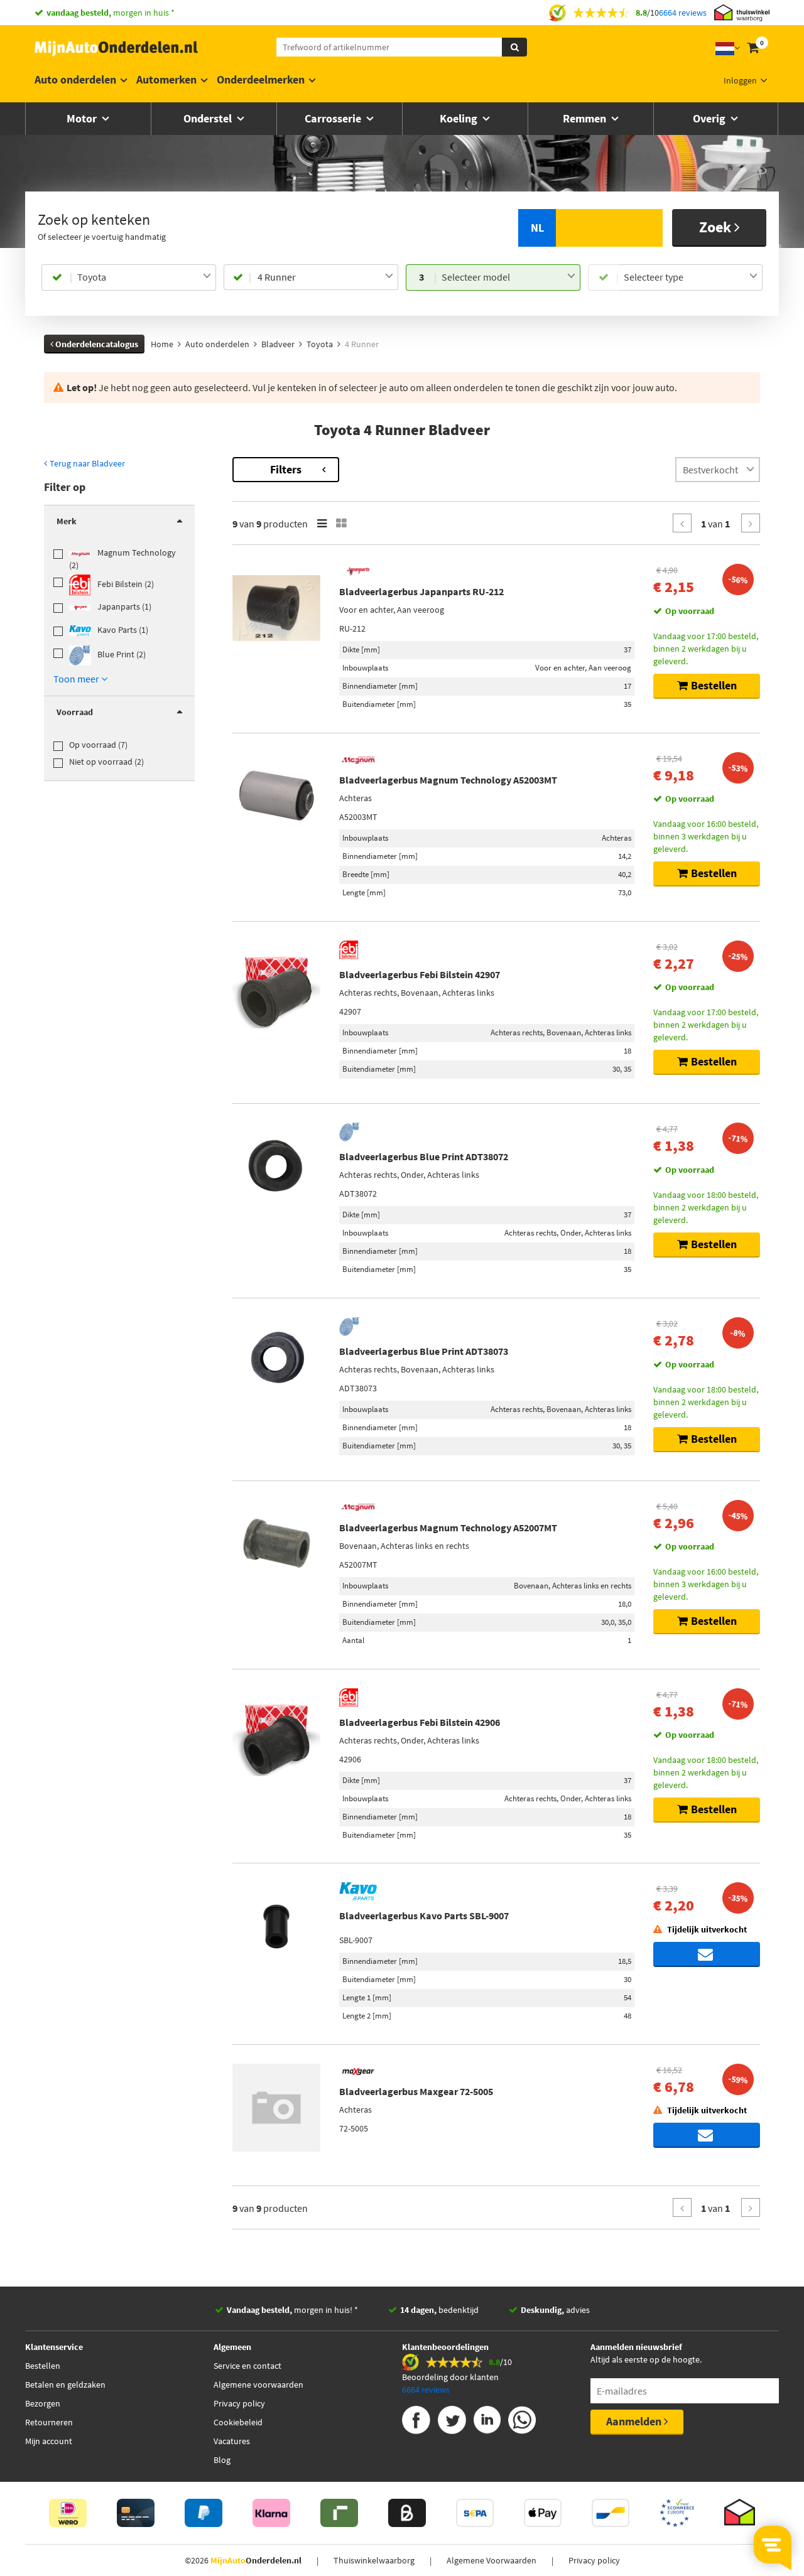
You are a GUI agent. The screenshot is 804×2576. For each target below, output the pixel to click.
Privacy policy (239, 2403)
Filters (286, 469)
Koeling (460, 118)
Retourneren (49, 2422)
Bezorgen (43, 2403)
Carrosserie (334, 118)
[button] (80, 679)
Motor (83, 118)
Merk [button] (67, 521)
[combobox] (144, 278)
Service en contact (247, 2366)
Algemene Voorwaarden (492, 2560)
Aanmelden (635, 2421)
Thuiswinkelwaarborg (374, 2560)
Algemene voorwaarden (258, 2385)
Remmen (586, 118)
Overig (710, 118)
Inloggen (740, 80)
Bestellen (43, 2366)
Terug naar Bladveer (86, 463)
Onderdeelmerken (261, 79)
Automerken (166, 79)
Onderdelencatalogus (96, 344)
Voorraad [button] (75, 712)
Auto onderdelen (75, 79)
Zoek (717, 227)
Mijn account (49, 2441)
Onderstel (209, 118)
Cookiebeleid (238, 2422)
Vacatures (232, 2441)
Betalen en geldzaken (65, 2385)
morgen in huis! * (292, 2310)
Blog (222, 2460)
